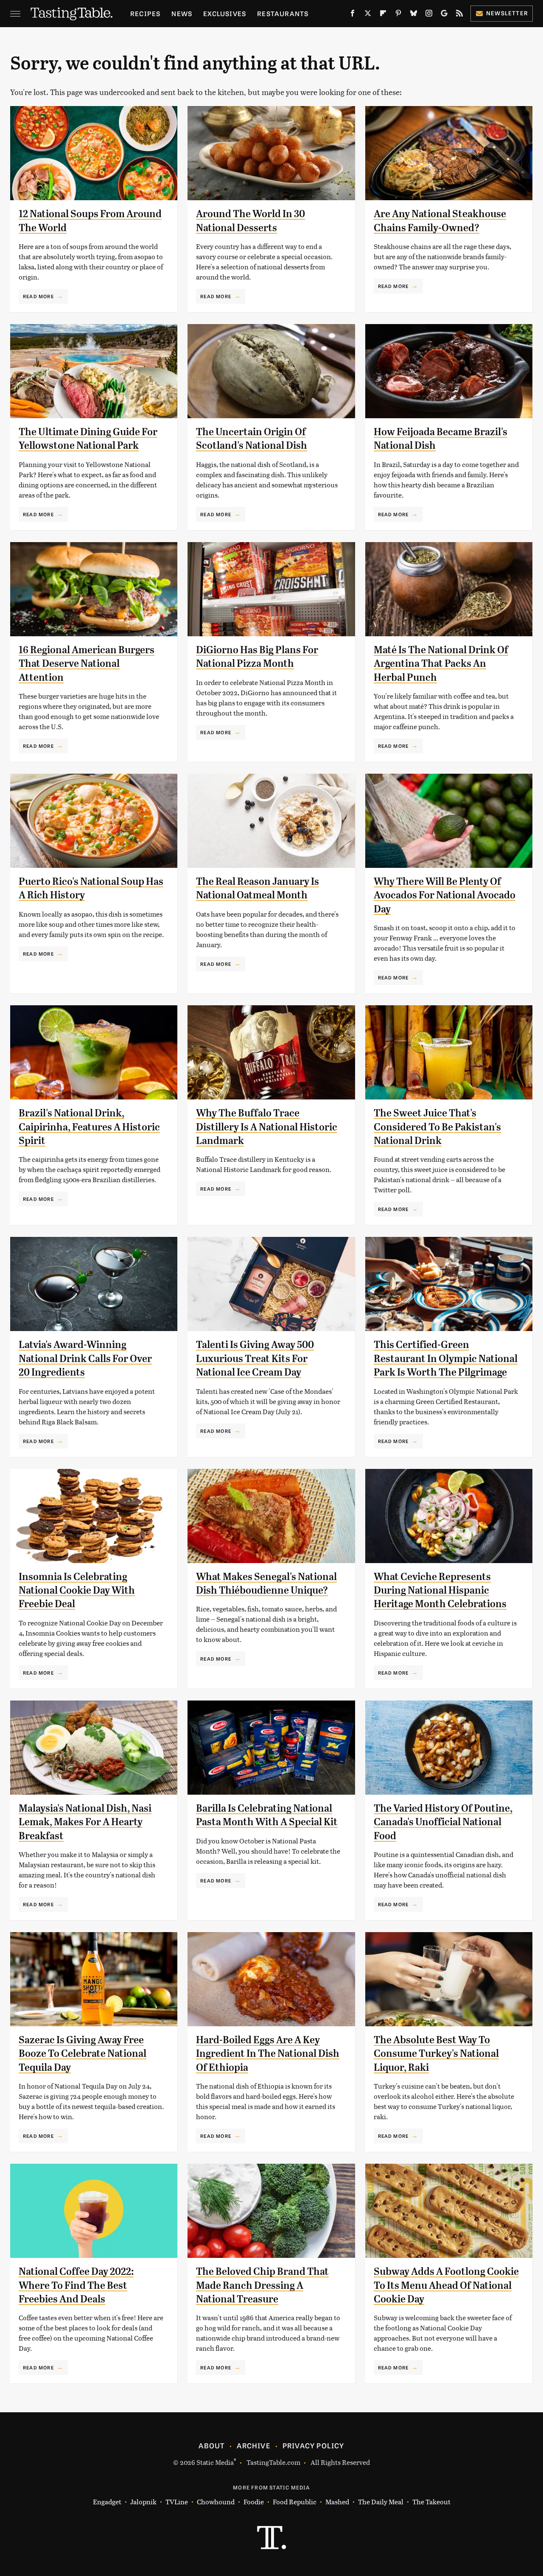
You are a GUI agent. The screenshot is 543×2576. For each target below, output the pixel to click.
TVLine (177, 2502)
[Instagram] (429, 15)
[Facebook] (353, 15)
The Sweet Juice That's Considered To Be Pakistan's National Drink (437, 1127)
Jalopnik (143, 2502)
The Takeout (431, 2502)
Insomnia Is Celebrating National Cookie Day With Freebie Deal (77, 1590)
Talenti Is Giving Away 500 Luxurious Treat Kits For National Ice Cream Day (255, 1358)
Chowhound (216, 2502)
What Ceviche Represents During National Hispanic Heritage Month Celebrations (440, 1590)
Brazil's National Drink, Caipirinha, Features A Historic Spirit (89, 1127)
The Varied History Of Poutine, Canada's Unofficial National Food (443, 1822)
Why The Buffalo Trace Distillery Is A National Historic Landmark (267, 1127)
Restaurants (283, 13)
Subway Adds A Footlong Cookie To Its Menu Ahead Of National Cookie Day (446, 2285)
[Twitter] (368, 15)
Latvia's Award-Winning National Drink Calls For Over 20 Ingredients (85, 1358)
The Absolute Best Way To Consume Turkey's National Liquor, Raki (436, 2054)
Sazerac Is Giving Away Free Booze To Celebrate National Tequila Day (83, 2054)
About (211, 2445)
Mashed (337, 2502)
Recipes (145, 13)
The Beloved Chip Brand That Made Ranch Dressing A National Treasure (262, 2285)
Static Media (215, 2462)
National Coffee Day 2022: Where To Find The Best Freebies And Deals (76, 2285)
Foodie (254, 2502)
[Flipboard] (383, 15)
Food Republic (295, 2502)
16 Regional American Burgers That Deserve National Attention (87, 664)
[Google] (444, 15)
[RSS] (459, 15)
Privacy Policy (313, 2445)
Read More (38, 296)
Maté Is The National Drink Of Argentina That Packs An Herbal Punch (441, 664)
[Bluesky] (414, 15)
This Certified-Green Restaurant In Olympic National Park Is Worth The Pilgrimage (446, 1358)
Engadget (107, 2502)
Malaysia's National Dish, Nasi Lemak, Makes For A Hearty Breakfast (85, 1822)
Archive (253, 2445)
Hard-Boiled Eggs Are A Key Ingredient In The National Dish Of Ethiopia (268, 2054)
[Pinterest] (398, 15)
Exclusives (225, 13)
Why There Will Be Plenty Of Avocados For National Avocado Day (445, 895)
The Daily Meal (381, 2502)
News (182, 13)
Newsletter (507, 13)
